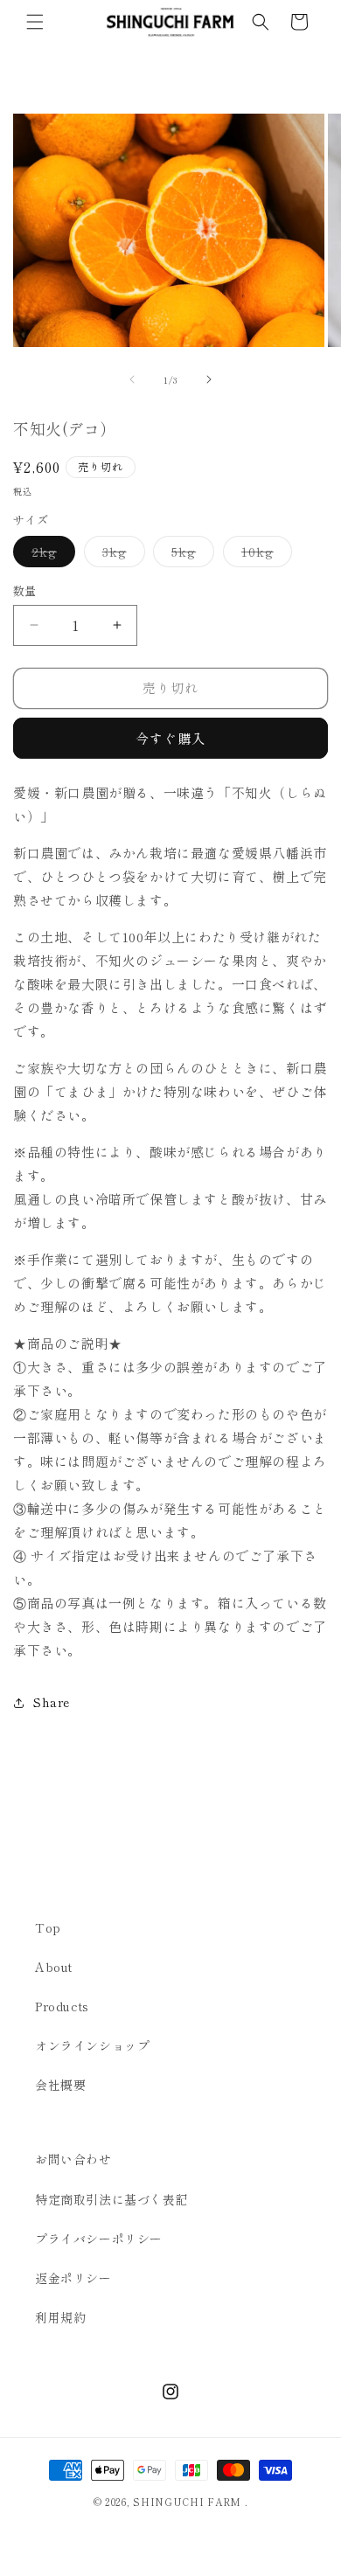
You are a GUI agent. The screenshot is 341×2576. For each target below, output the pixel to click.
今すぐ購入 (170, 738)
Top (48, 1927)
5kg (190, 555)
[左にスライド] (132, 379)
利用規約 (60, 2317)
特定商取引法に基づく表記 (111, 2199)
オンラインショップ (92, 2045)
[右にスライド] (209, 379)
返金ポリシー (73, 2278)
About (54, 1967)
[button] (35, 22)
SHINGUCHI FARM (187, 2502)
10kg (264, 555)
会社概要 (60, 2085)
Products (62, 2006)
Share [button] (52, 1702)
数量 (25, 590)
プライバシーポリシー (99, 2239)
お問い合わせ (73, 2159)
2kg (50, 555)
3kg (121, 555)
